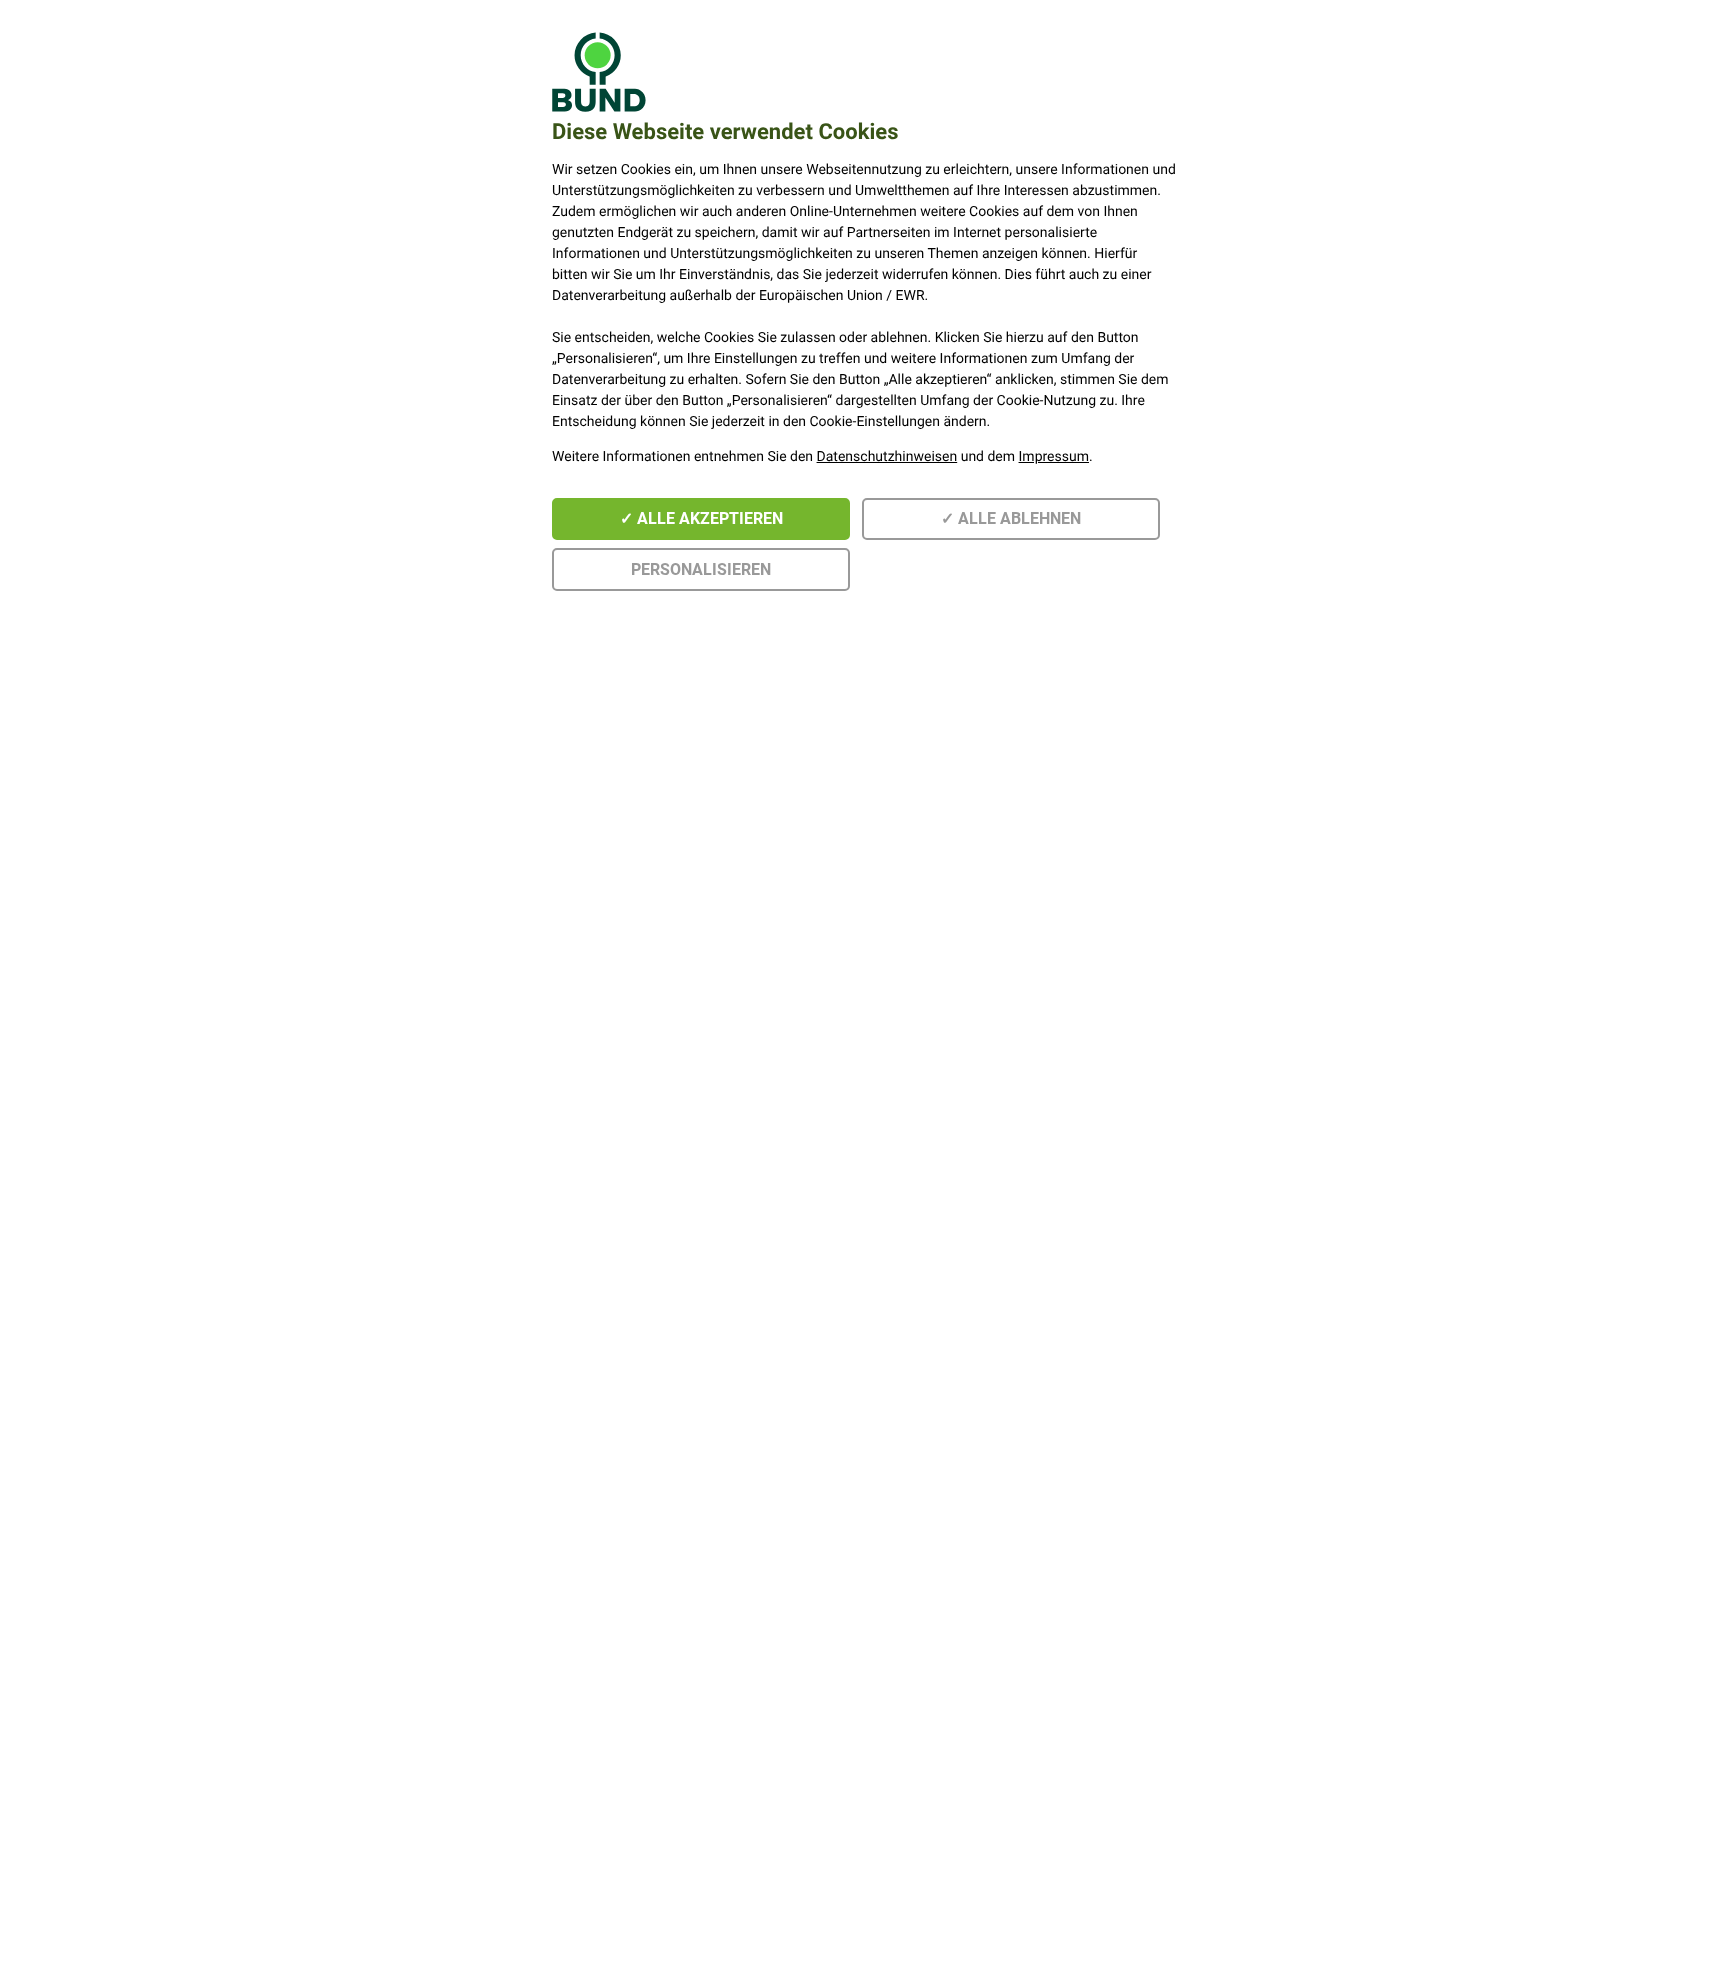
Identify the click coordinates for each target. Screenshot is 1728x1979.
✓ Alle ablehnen (1011, 518)
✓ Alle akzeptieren (701, 518)
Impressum (1054, 457)
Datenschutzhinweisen (887, 457)
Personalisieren (701, 569)
